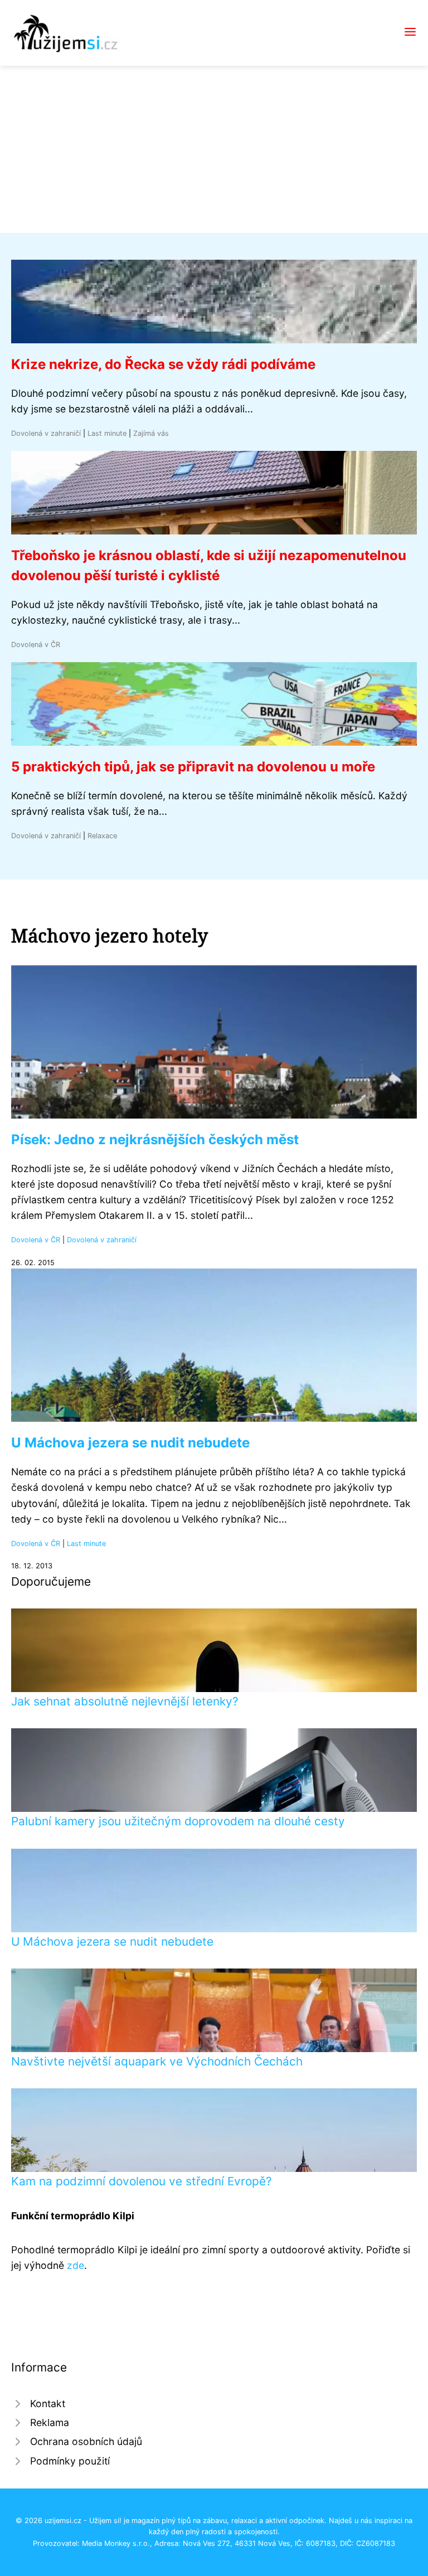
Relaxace (102, 836)
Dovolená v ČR (36, 645)
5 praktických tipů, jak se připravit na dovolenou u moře (193, 767)
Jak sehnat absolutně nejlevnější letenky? (125, 1701)
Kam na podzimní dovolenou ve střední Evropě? (142, 2181)
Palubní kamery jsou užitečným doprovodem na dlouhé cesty (178, 1821)
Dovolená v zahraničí (46, 433)
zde (76, 2265)
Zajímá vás (151, 433)
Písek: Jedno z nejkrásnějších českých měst (155, 1139)
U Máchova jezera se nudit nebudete (130, 1443)
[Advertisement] (214, 149)
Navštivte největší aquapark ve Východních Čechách (157, 2061)
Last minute (107, 433)
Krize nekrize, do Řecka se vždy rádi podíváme (163, 364)
